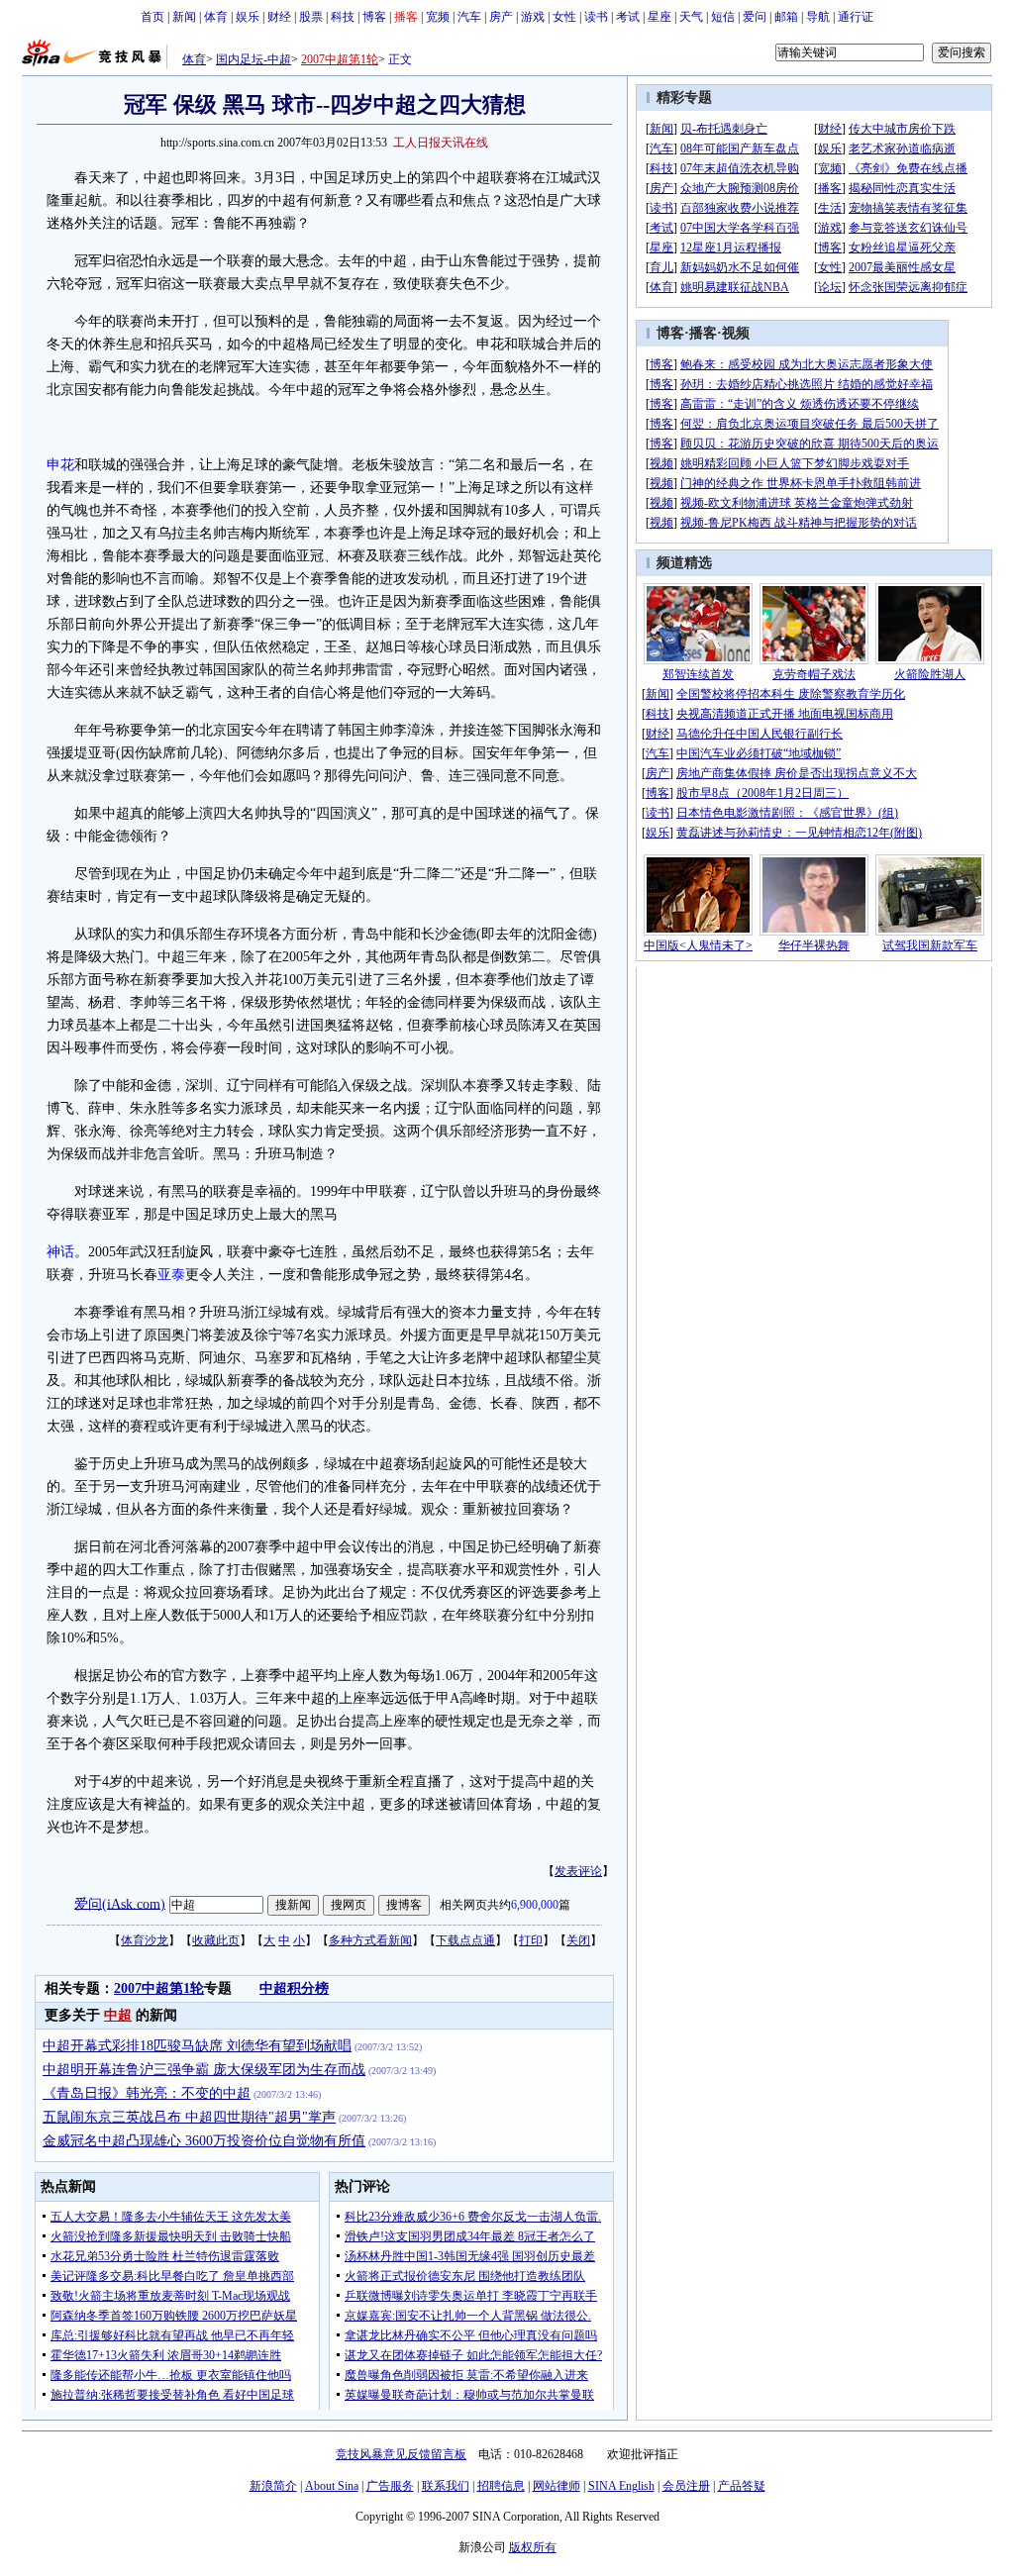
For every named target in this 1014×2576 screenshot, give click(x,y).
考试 (628, 17)
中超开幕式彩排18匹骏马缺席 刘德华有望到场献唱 (197, 2046)
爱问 (755, 17)
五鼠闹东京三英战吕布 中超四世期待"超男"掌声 (189, 2117)
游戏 (533, 17)
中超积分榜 (294, 1988)
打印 (531, 1940)
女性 (564, 17)
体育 (216, 17)
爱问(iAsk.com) (120, 1903)
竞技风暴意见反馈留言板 (401, 2454)
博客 (374, 17)
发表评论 (578, 1871)
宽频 (438, 17)
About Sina (332, 2486)
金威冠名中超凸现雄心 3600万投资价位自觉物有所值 (204, 2141)
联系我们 (446, 2486)
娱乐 (248, 17)
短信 (723, 17)
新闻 (184, 17)
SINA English (621, 2486)
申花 (60, 465)
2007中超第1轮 (340, 59)
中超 (118, 2015)
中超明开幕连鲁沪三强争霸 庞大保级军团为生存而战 (204, 2070)
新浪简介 (273, 2486)
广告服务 (390, 2486)
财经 (279, 17)
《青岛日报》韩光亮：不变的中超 (147, 2093)
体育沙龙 (145, 1940)
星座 (659, 17)
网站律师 (557, 2486)
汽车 (469, 17)
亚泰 (171, 1275)
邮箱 (786, 17)
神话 (60, 1252)
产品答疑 (742, 2486)
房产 (501, 17)
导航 (818, 17)
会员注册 (686, 2486)
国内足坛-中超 (253, 59)
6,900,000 (535, 1905)
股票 (311, 17)
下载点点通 (465, 1940)
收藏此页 (216, 1940)
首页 (152, 17)
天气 (691, 17)
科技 (343, 17)
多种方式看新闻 (370, 1940)
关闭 (578, 1940)
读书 (596, 17)
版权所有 (533, 2547)
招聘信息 (501, 2486)
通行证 (856, 17)
